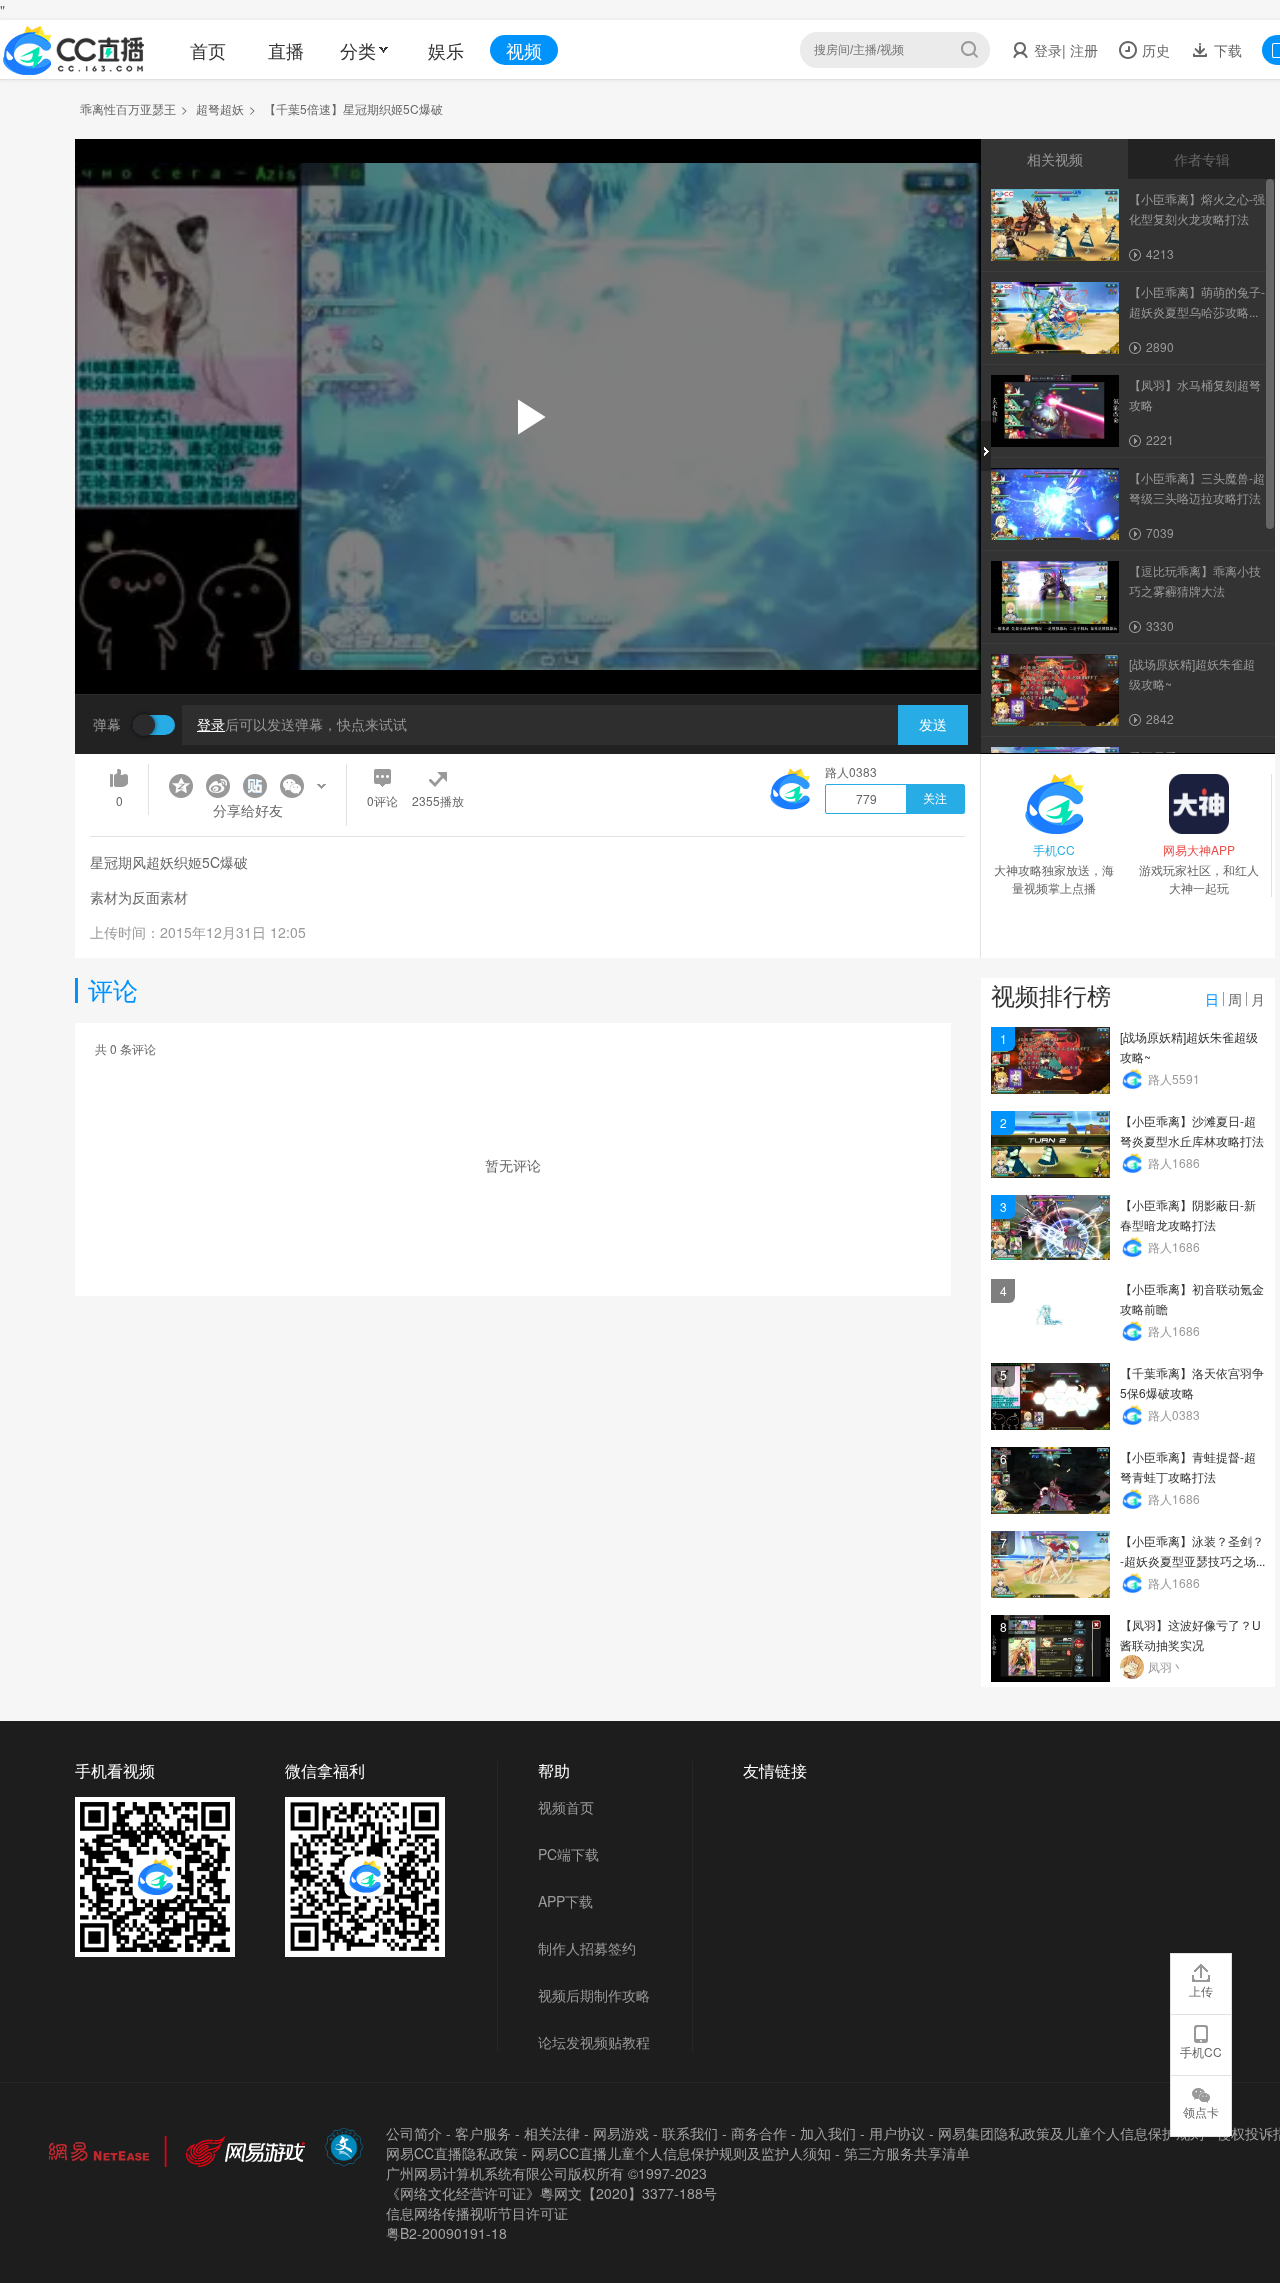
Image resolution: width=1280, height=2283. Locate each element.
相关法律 (552, 2133)
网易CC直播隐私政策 (452, 2153)
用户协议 (897, 2133)
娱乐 (446, 50)
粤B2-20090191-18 (446, 2233)
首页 (208, 50)
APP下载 (565, 1901)
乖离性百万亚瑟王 (128, 108)
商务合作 (759, 2133)
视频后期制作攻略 (594, 1995)
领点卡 (1201, 2111)
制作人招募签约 (587, 1948)
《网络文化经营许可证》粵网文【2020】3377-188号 (551, 2193)
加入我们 (828, 2133)
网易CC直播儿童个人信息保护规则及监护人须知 (681, 2153)
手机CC (1201, 2051)
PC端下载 (568, 1854)
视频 (524, 50)
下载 (1226, 50)
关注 (935, 799)
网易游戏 (621, 2133)
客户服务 (483, 2133)
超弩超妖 (220, 108)
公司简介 (414, 2133)
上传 (1201, 1990)
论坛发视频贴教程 (594, 2042)
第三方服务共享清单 (907, 2153)
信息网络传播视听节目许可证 (477, 2213)
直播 (286, 50)
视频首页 (566, 1807)
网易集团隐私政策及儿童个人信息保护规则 (1071, 2133)
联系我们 (690, 2133)
